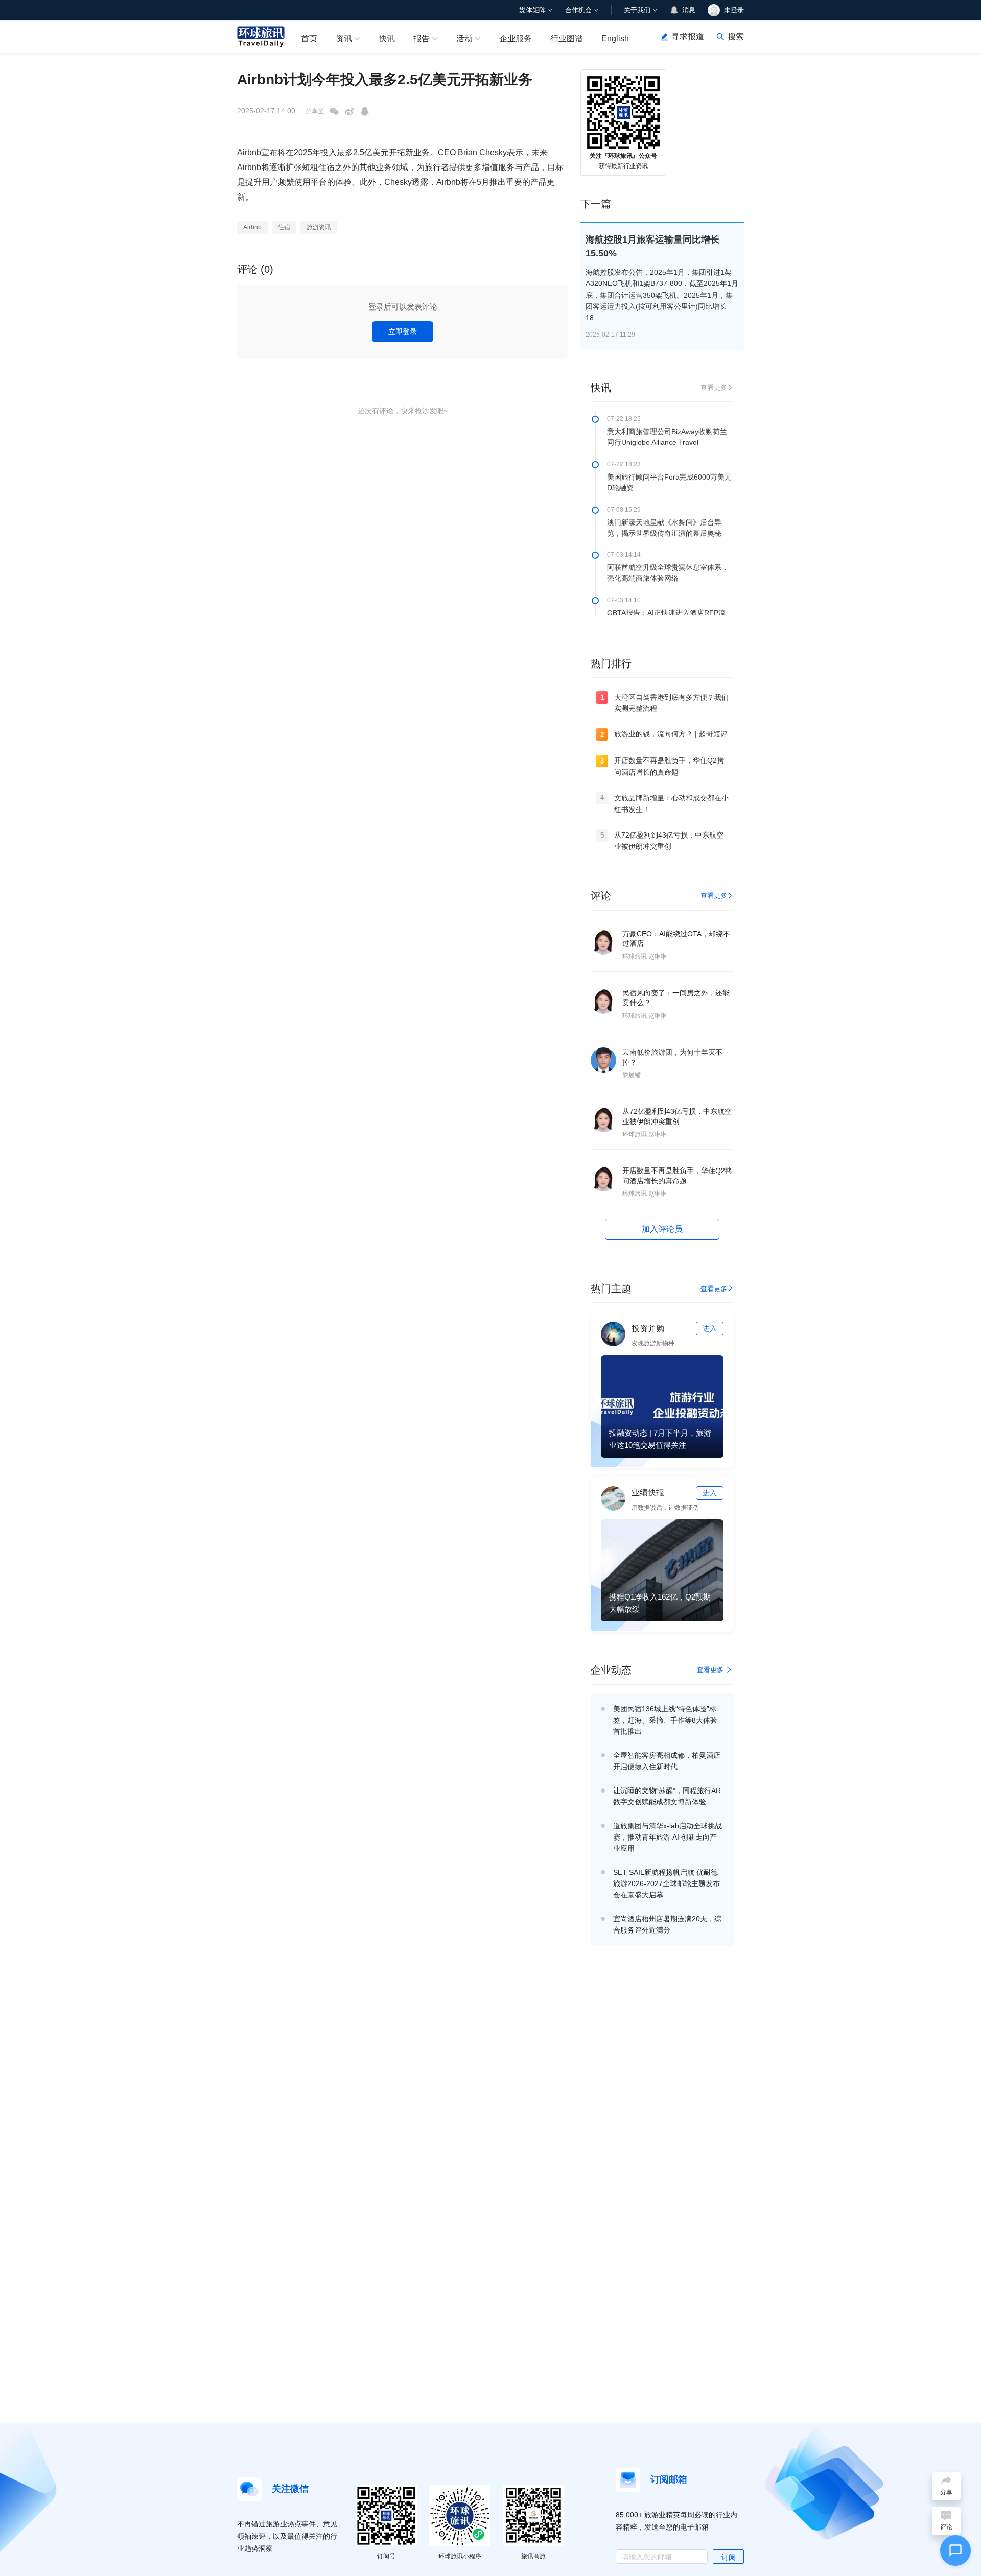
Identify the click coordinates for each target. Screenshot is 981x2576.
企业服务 (516, 39)
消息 (689, 10)
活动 (464, 39)
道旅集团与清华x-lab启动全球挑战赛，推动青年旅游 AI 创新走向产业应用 (668, 1837)
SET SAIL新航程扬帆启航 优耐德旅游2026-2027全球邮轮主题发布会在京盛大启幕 (667, 1883)
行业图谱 (567, 39)
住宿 (284, 227)
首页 (309, 39)
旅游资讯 (319, 227)
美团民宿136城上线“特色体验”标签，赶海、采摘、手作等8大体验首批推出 (665, 1720)
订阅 (729, 2557)
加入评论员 (662, 1229)
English (615, 39)
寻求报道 (688, 37)
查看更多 (714, 387)
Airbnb (252, 227)
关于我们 (637, 10)
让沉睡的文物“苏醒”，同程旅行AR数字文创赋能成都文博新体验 (667, 1796)
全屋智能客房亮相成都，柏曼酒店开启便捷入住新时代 (667, 1761)
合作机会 (578, 10)
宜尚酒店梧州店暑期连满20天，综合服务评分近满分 (667, 1924)
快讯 (387, 39)
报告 (422, 39)
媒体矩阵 (532, 10)
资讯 (344, 39)
